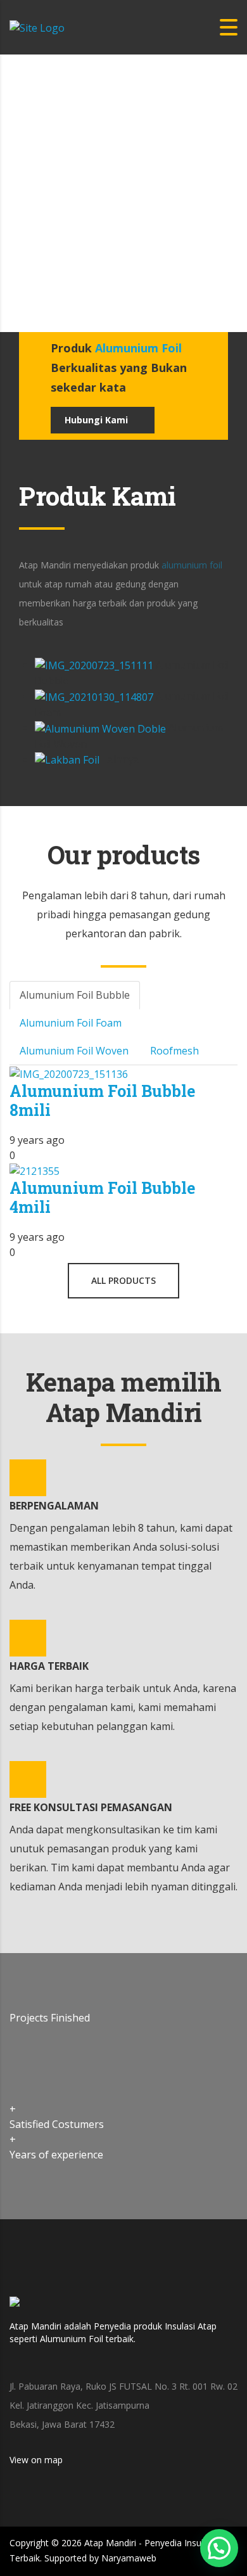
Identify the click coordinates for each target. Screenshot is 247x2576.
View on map (37, 2460)
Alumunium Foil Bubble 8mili (102, 1100)
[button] (219, 2548)
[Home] (37, 27)
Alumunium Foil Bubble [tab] (75, 995)
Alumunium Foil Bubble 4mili (102, 1197)
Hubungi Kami (96, 420)
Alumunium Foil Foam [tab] (71, 1023)
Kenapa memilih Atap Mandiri (124, 1397)
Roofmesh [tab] (174, 1051)
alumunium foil (192, 565)
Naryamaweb (129, 2558)
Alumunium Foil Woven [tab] (74, 1051)
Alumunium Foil (138, 348)
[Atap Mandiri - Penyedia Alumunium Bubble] (15, 2307)
